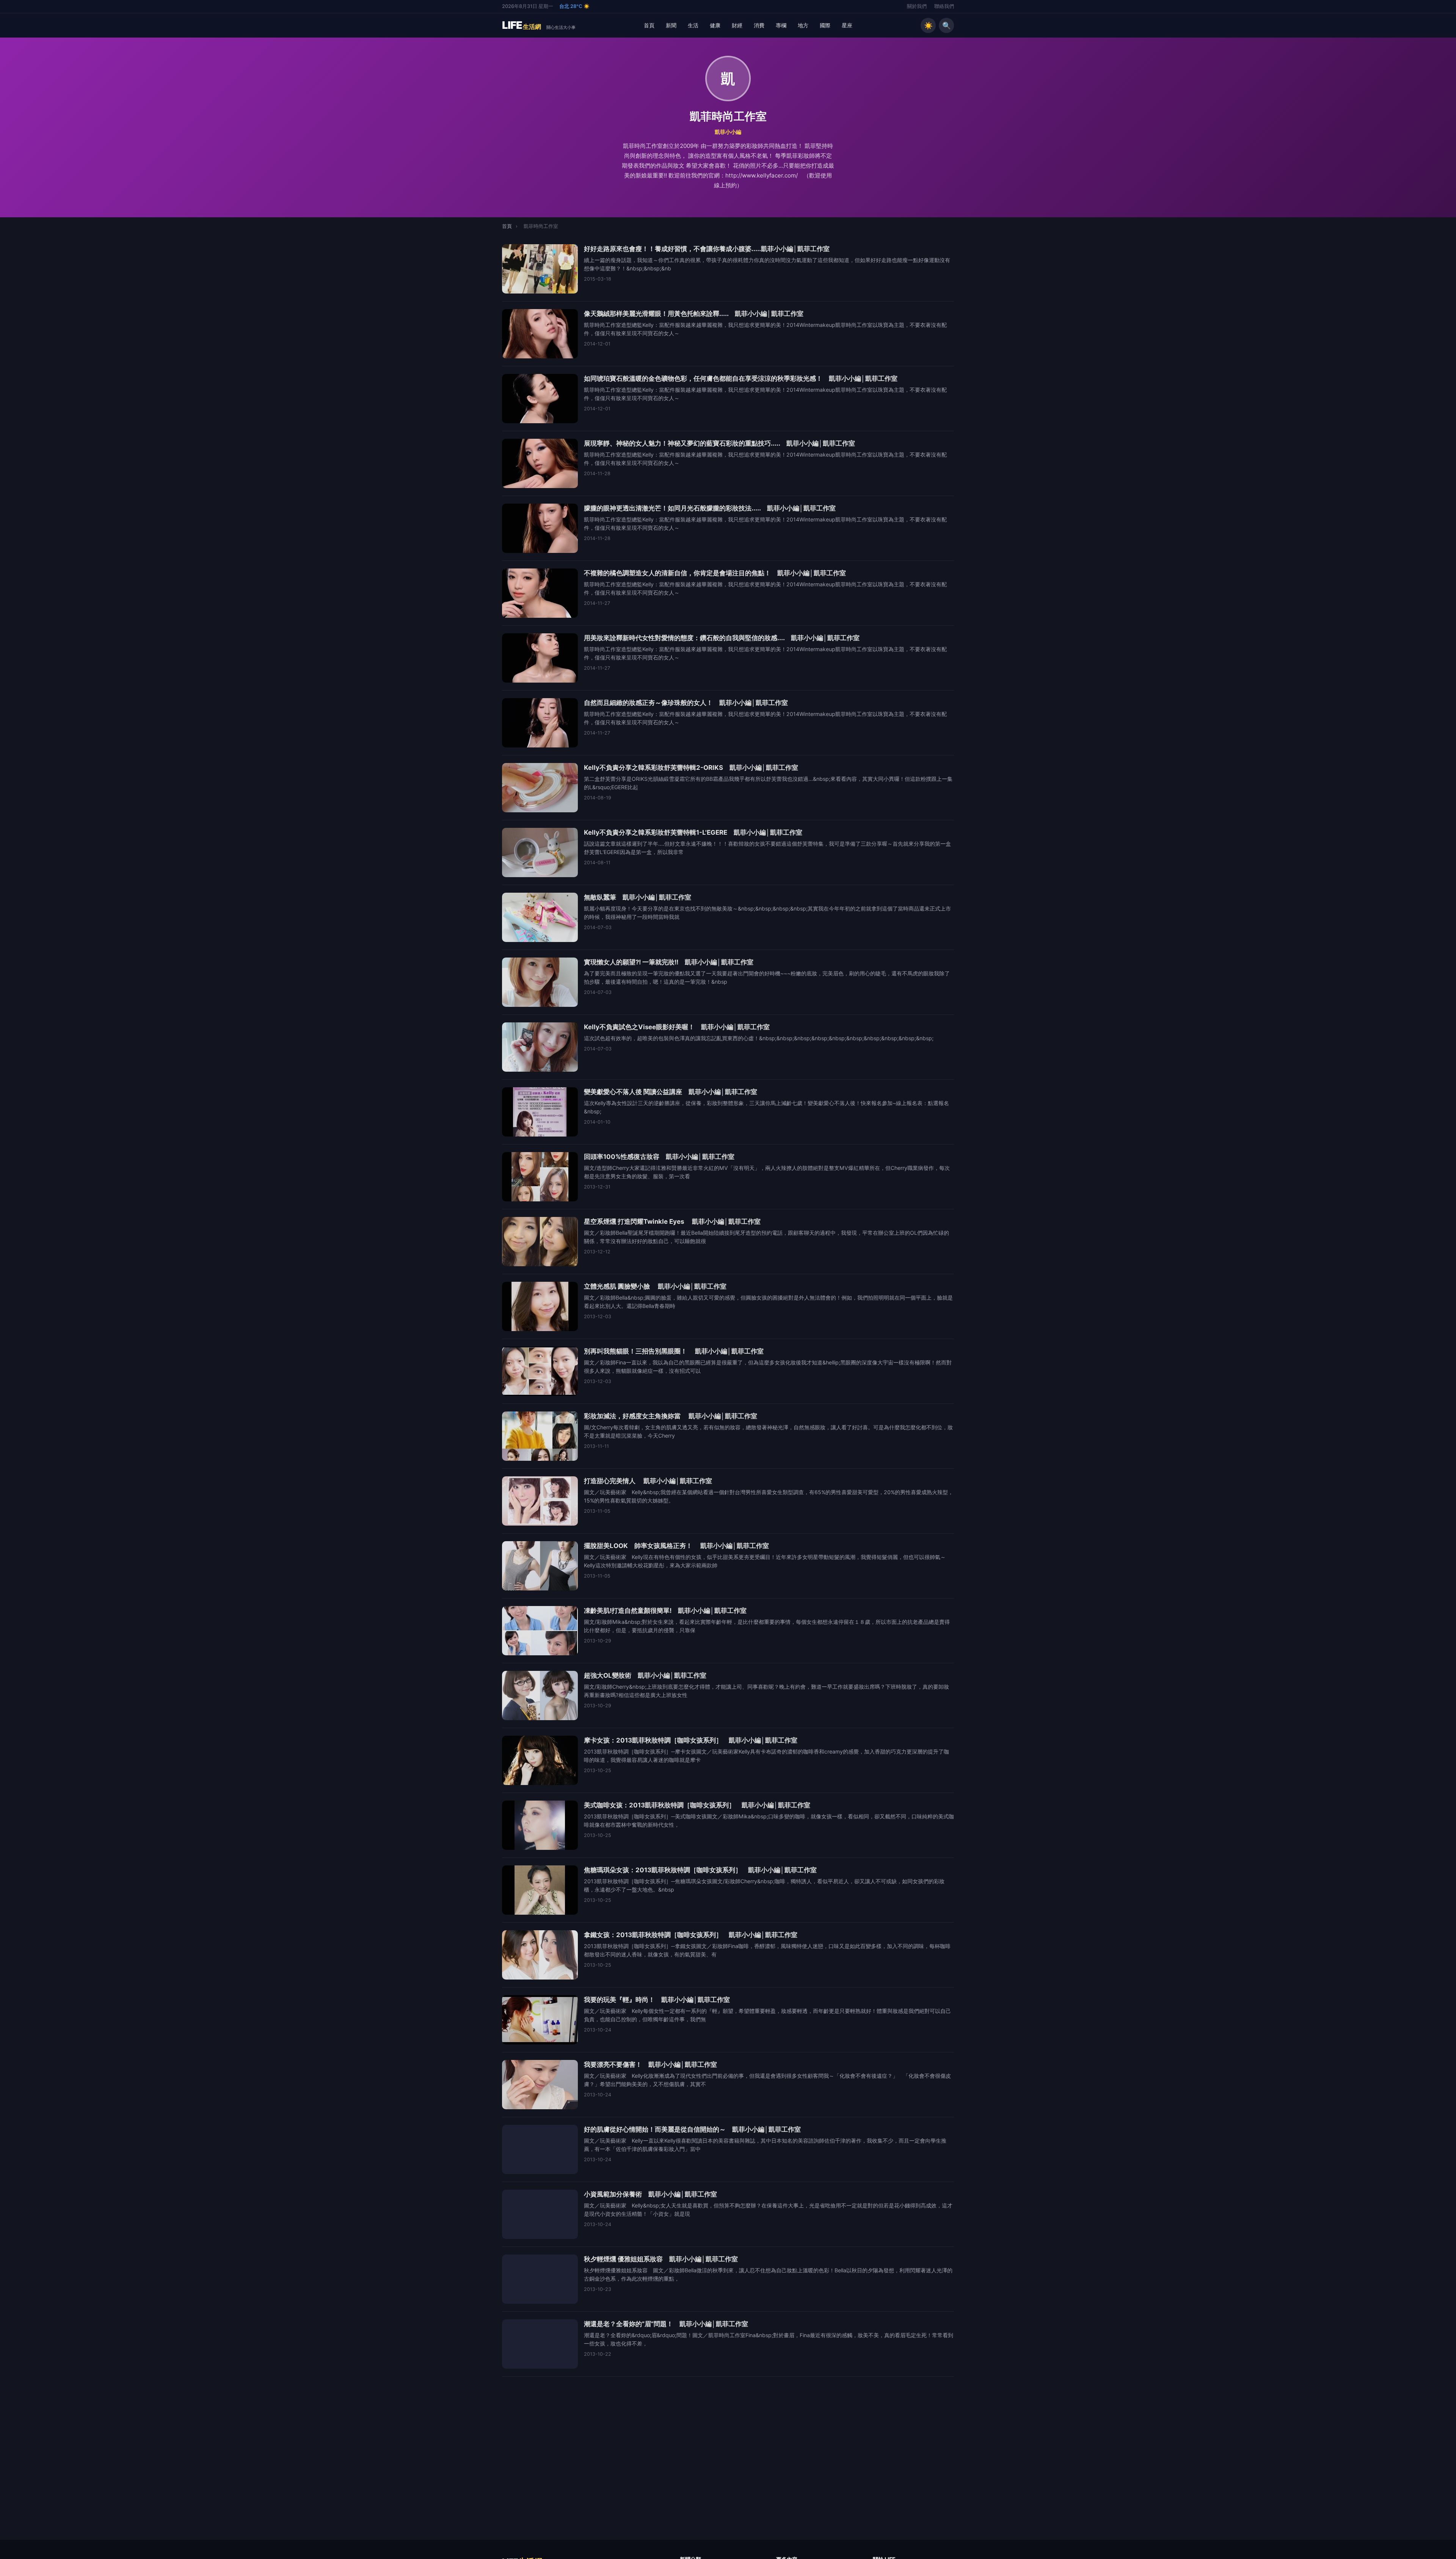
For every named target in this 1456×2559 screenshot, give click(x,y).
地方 (803, 25)
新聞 (671, 25)
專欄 (781, 25)
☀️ (928, 25)
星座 (847, 25)
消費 (759, 25)
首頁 (649, 25)
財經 (737, 25)
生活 (693, 25)
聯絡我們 (944, 6)
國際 (825, 25)
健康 (715, 25)
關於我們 (917, 6)
